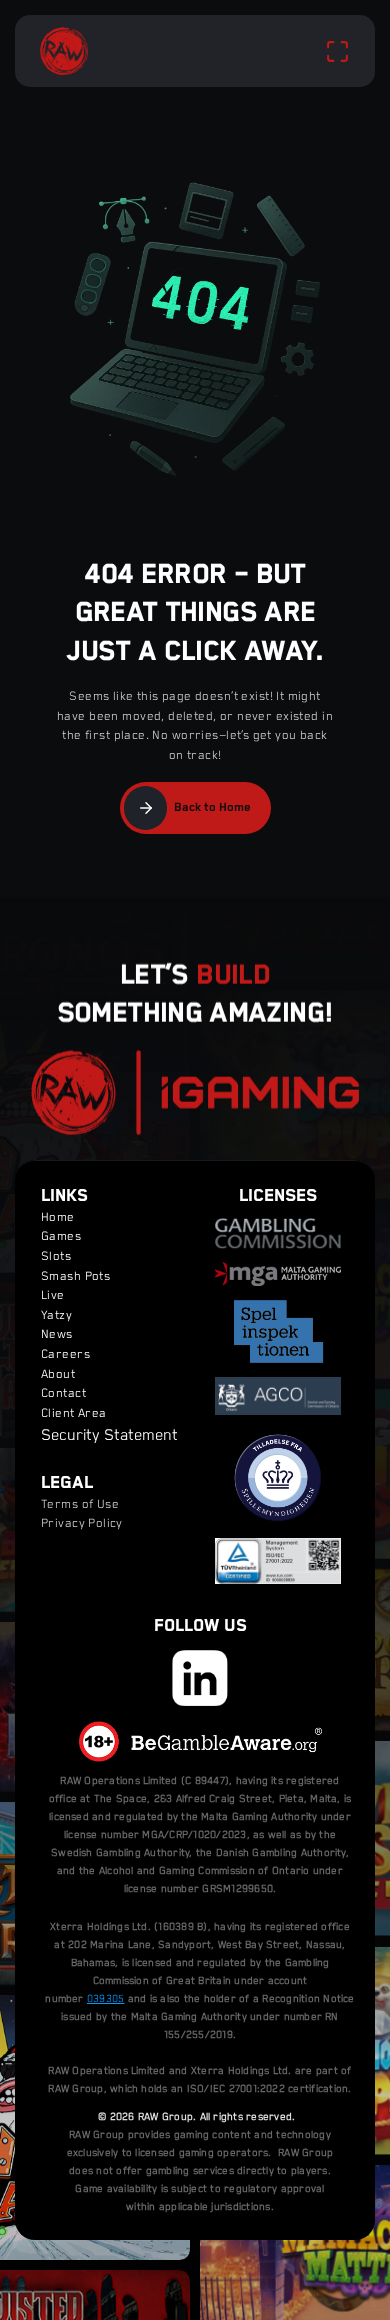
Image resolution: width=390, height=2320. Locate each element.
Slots (56, 1256)
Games (61, 1237)
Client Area (74, 1413)
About (58, 1374)
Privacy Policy (82, 1523)
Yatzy (56, 1315)
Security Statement (109, 1437)
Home (58, 1217)
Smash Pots (75, 1276)
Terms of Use (80, 1504)
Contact (63, 1393)
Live (53, 1295)
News (57, 1335)
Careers (65, 1354)
